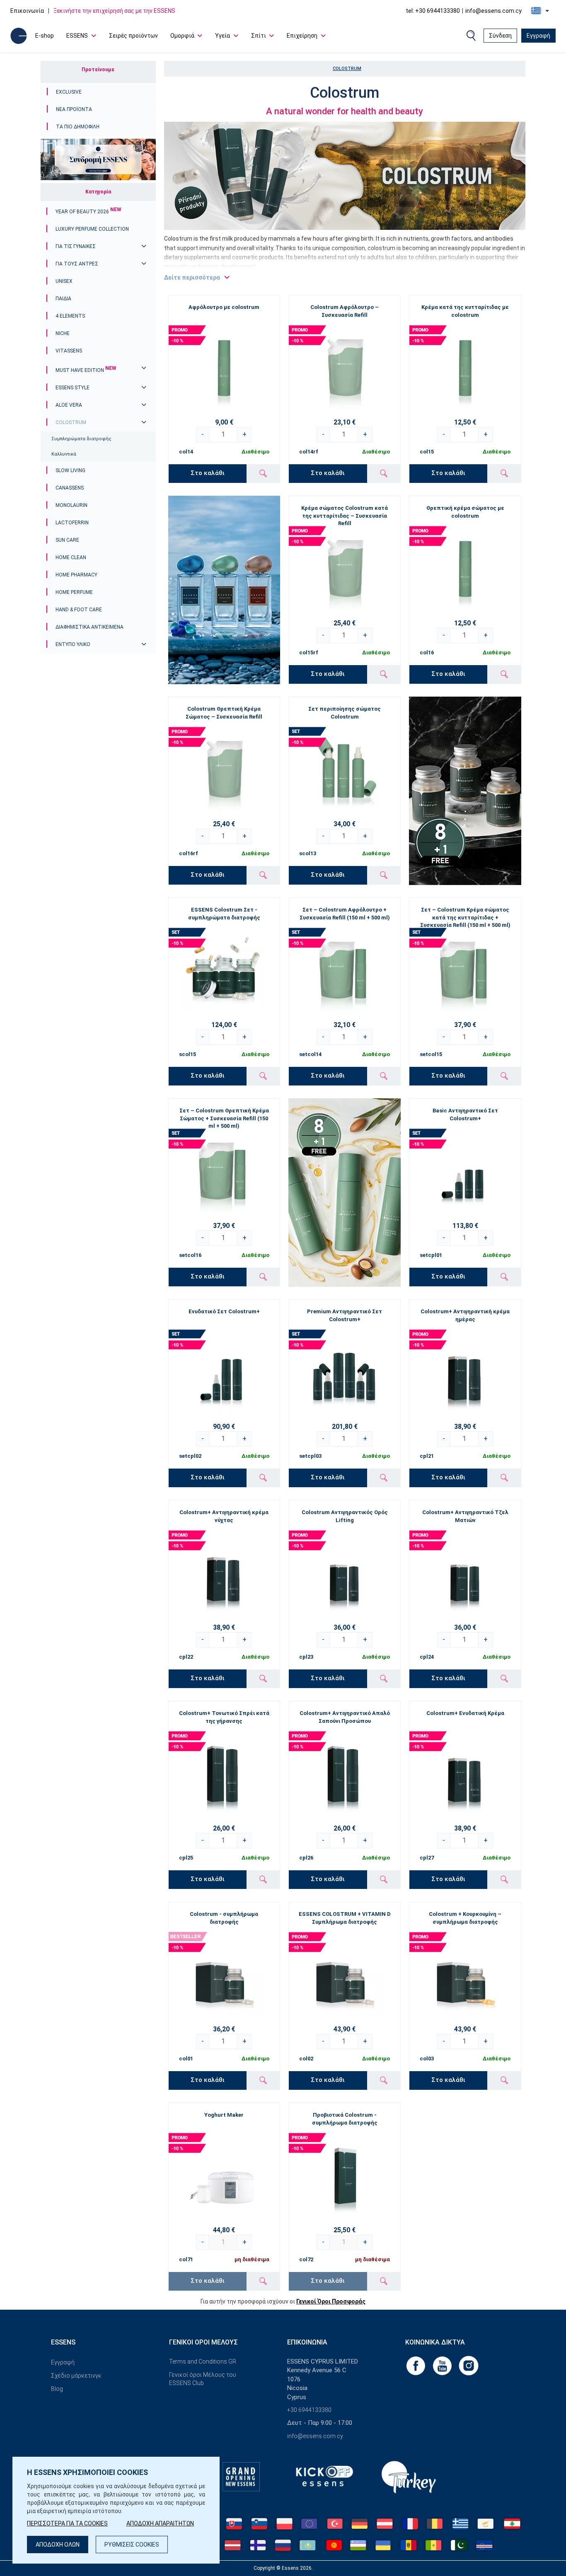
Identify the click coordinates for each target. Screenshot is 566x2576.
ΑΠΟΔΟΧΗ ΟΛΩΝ (58, 2545)
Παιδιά (63, 299)
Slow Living (70, 470)
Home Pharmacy (76, 575)
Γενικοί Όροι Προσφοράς (331, 2301)
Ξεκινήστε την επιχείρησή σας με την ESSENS (114, 11)
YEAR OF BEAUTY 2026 (88, 212)
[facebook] (416, 2365)
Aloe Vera (69, 405)
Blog (57, 2389)
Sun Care (67, 540)
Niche (63, 333)
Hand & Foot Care (79, 610)
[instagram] (469, 2365)
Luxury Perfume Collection (92, 229)
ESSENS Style (73, 388)
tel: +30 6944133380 (433, 11)
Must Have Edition (86, 370)
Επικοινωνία (27, 11)
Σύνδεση (500, 36)
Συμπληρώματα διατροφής (81, 439)
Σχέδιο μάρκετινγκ (76, 2376)
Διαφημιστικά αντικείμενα (89, 627)
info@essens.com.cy (493, 11)
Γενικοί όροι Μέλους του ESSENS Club (203, 2379)
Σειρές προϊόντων (133, 36)
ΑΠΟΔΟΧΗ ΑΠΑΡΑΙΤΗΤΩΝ (160, 2523)
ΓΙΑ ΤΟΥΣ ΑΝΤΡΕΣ (77, 264)
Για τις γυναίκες (76, 246)
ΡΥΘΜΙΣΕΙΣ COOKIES (132, 2545)
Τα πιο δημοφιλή (78, 127)
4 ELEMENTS (70, 316)
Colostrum (71, 422)
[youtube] (443, 2365)
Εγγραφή (538, 36)
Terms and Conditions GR (203, 2361)
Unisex (64, 281)
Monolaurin (71, 505)
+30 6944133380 (309, 2410)
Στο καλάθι (208, 473)
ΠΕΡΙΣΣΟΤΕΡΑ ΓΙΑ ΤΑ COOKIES (67, 2523)
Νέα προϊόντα (74, 109)
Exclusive (69, 92)
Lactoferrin (72, 523)
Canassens (70, 488)
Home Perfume (74, 592)
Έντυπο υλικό (73, 644)
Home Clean (71, 557)
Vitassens (69, 351)
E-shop (45, 36)
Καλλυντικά (64, 454)
